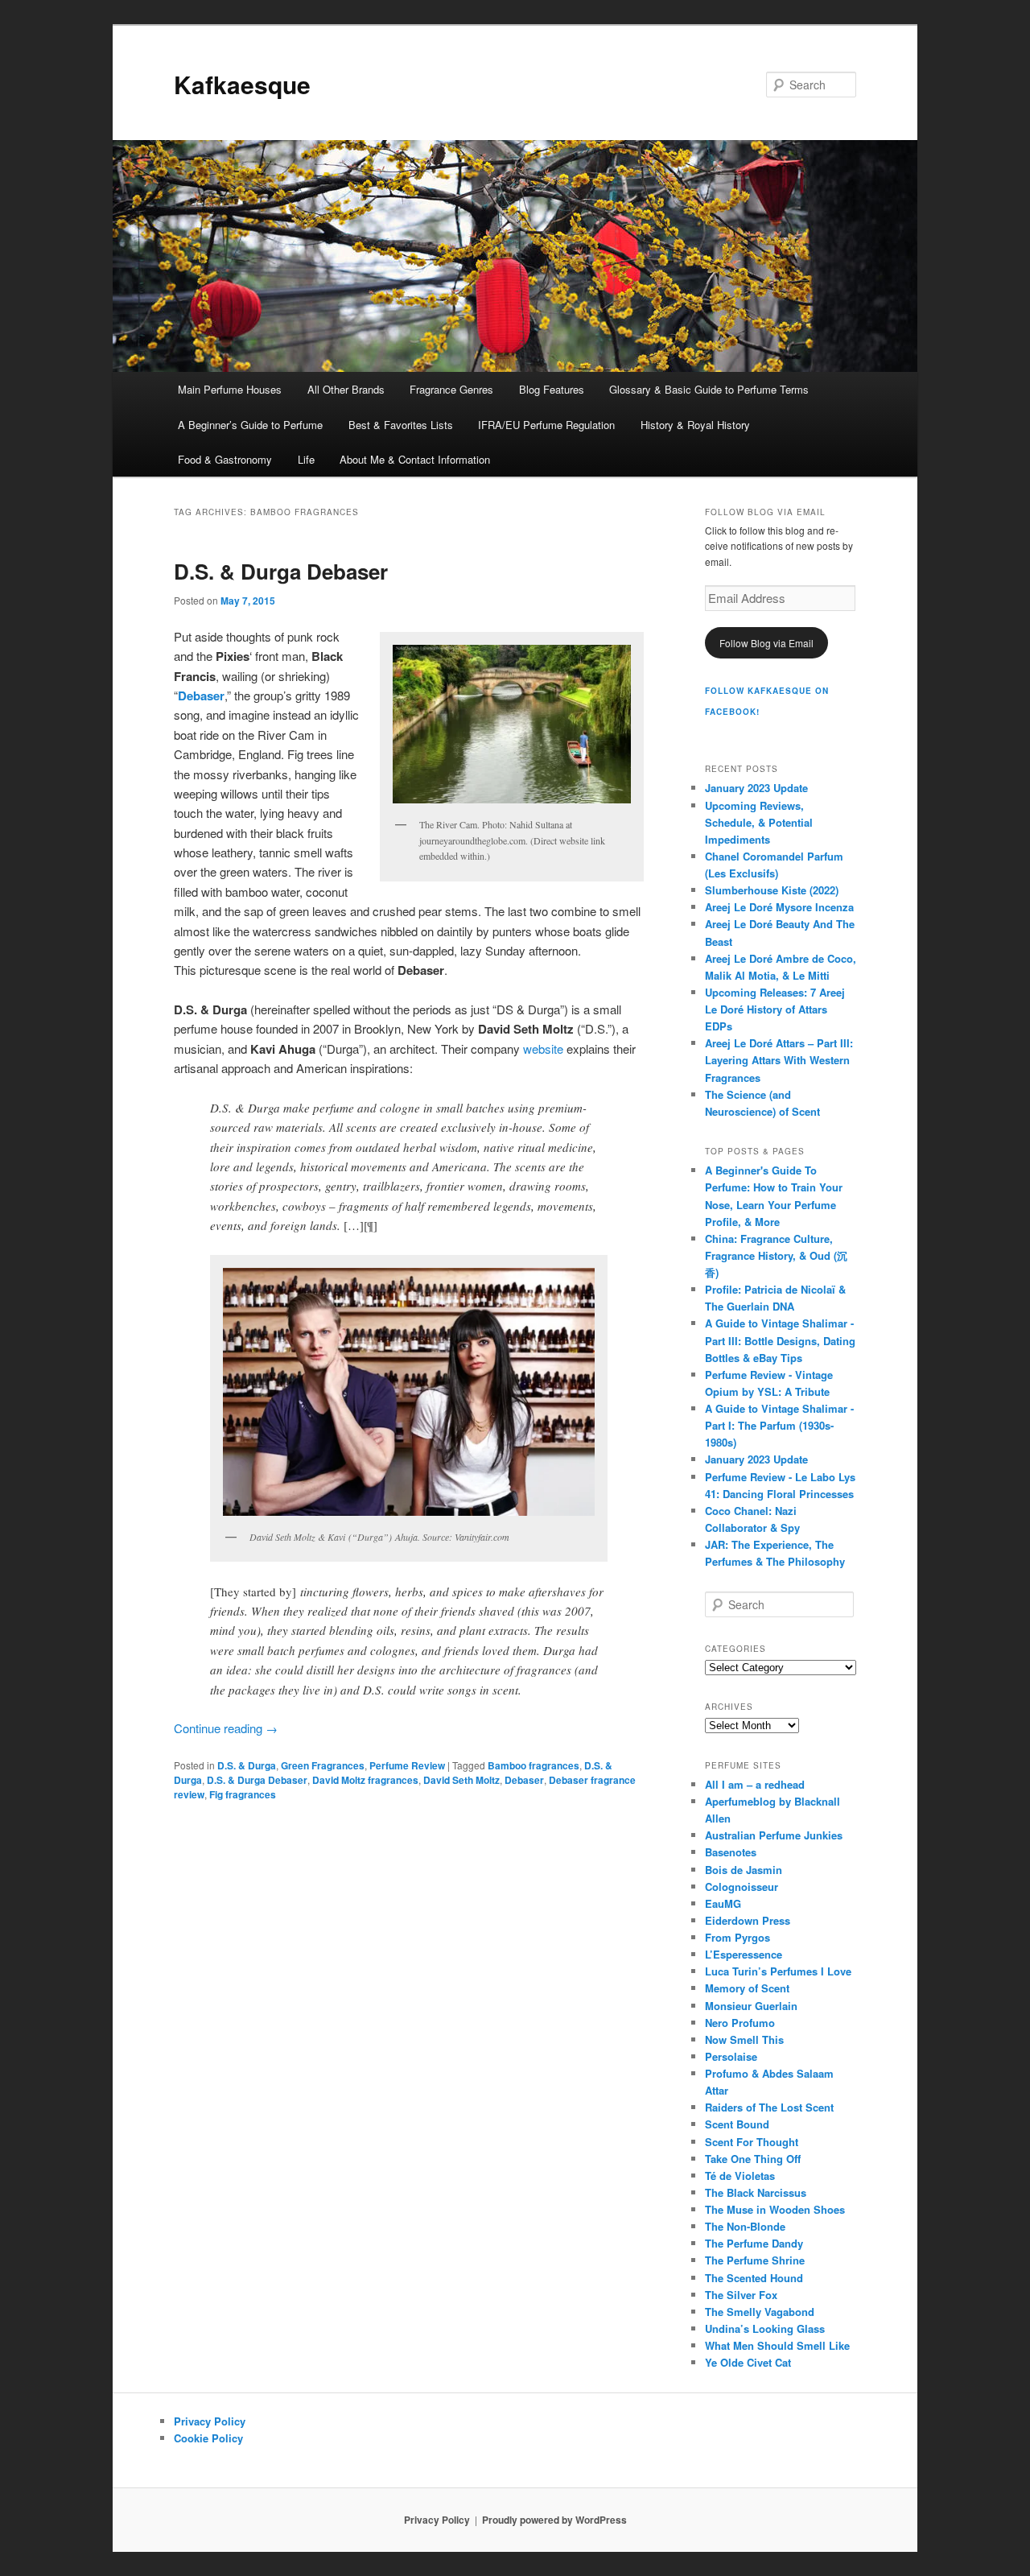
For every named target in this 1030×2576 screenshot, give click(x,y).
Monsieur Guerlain (751, 2006)
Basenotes (731, 1852)
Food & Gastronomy (225, 459)
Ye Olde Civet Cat (748, 2362)
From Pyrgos (737, 1937)
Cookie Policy (208, 2438)
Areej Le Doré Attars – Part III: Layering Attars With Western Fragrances (779, 1060)
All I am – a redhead (755, 1784)
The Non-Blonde (745, 2226)
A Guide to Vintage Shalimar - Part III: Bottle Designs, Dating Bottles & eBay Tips (780, 1340)
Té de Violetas (740, 2176)
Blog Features (552, 389)
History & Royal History (695, 425)
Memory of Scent (747, 1988)
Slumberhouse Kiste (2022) (772, 890)
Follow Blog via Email (766, 643)
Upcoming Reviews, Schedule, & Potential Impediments (759, 822)
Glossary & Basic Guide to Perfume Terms (709, 389)
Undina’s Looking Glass (765, 2328)
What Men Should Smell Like (777, 2345)
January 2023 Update (756, 788)
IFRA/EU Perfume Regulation (546, 425)
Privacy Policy (210, 2421)
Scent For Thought (752, 2142)
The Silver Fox (741, 2295)
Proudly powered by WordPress (554, 2520)
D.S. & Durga (247, 1765)
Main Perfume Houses (230, 389)
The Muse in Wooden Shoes (775, 2209)
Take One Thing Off (753, 2159)
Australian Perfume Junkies (774, 1835)
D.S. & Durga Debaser (281, 571)
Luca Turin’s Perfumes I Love (778, 1971)
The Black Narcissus (756, 2192)
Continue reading (226, 1728)
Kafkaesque (242, 84)
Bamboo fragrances (534, 1765)
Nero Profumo (740, 2023)
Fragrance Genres (451, 389)
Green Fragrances (323, 1765)
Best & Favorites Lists (401, 425)
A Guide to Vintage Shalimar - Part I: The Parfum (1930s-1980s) (779, 1425)
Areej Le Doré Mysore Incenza (779, 907)
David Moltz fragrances (365, 1780)
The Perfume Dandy (754, 2243)
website (543, 1049)
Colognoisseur (742, 1887)
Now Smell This (744, 2039)
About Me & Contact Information (415, 459)
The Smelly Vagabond (760, 2312)
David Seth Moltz (461, 1780)
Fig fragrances (243, 1794)
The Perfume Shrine (755, 2260)
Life (306, 459)
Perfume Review (407, 1765)
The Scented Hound (754, 2278)
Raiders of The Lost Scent (769, 2107)
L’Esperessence (744, 1954)
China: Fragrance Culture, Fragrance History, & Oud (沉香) (776, 1255)
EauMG (723, 1903)
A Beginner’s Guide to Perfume (250, 425)
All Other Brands (346, 389)
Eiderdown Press (748, 1920)
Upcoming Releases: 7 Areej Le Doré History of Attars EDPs (775, 1009)
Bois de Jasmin (744, 1870)
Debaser (524, 1780)
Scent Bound (737, 2124)
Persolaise (731, 2056)
